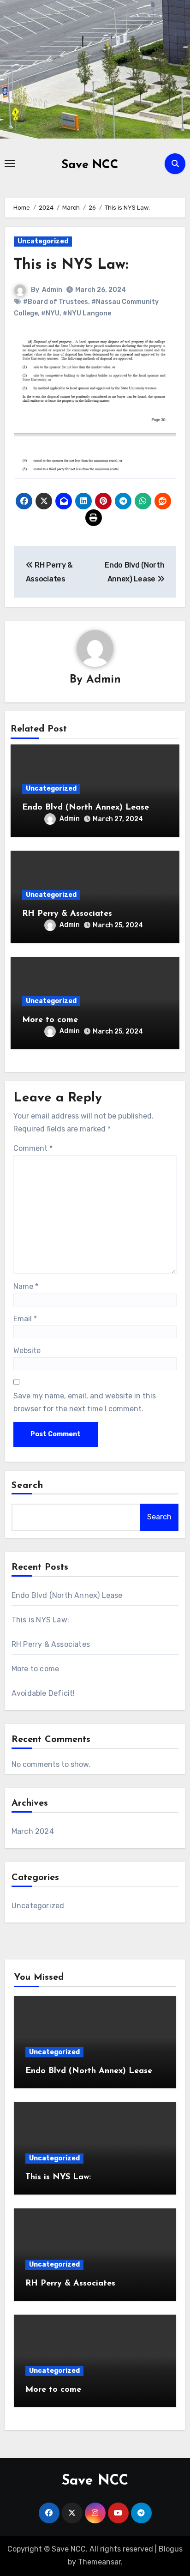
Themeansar (99, 2562)
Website (27, 1351)
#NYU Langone (87, 313)
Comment (33, 1148)
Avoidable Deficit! (43, 1693)
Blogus (171, 2549)
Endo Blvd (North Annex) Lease (86, 808)
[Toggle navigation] (10, 163)
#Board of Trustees (56, 302)
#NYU (50, 313)
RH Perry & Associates (67, 914)
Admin (52, 290)
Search (28, 1486)
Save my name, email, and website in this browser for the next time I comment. (85, 1402)
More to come (50, 1020)
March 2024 (33, 1831)
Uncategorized (43, 241)
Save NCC (90, 165)
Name (26, 1286)
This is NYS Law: (71, 265)
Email (25, 1319)
